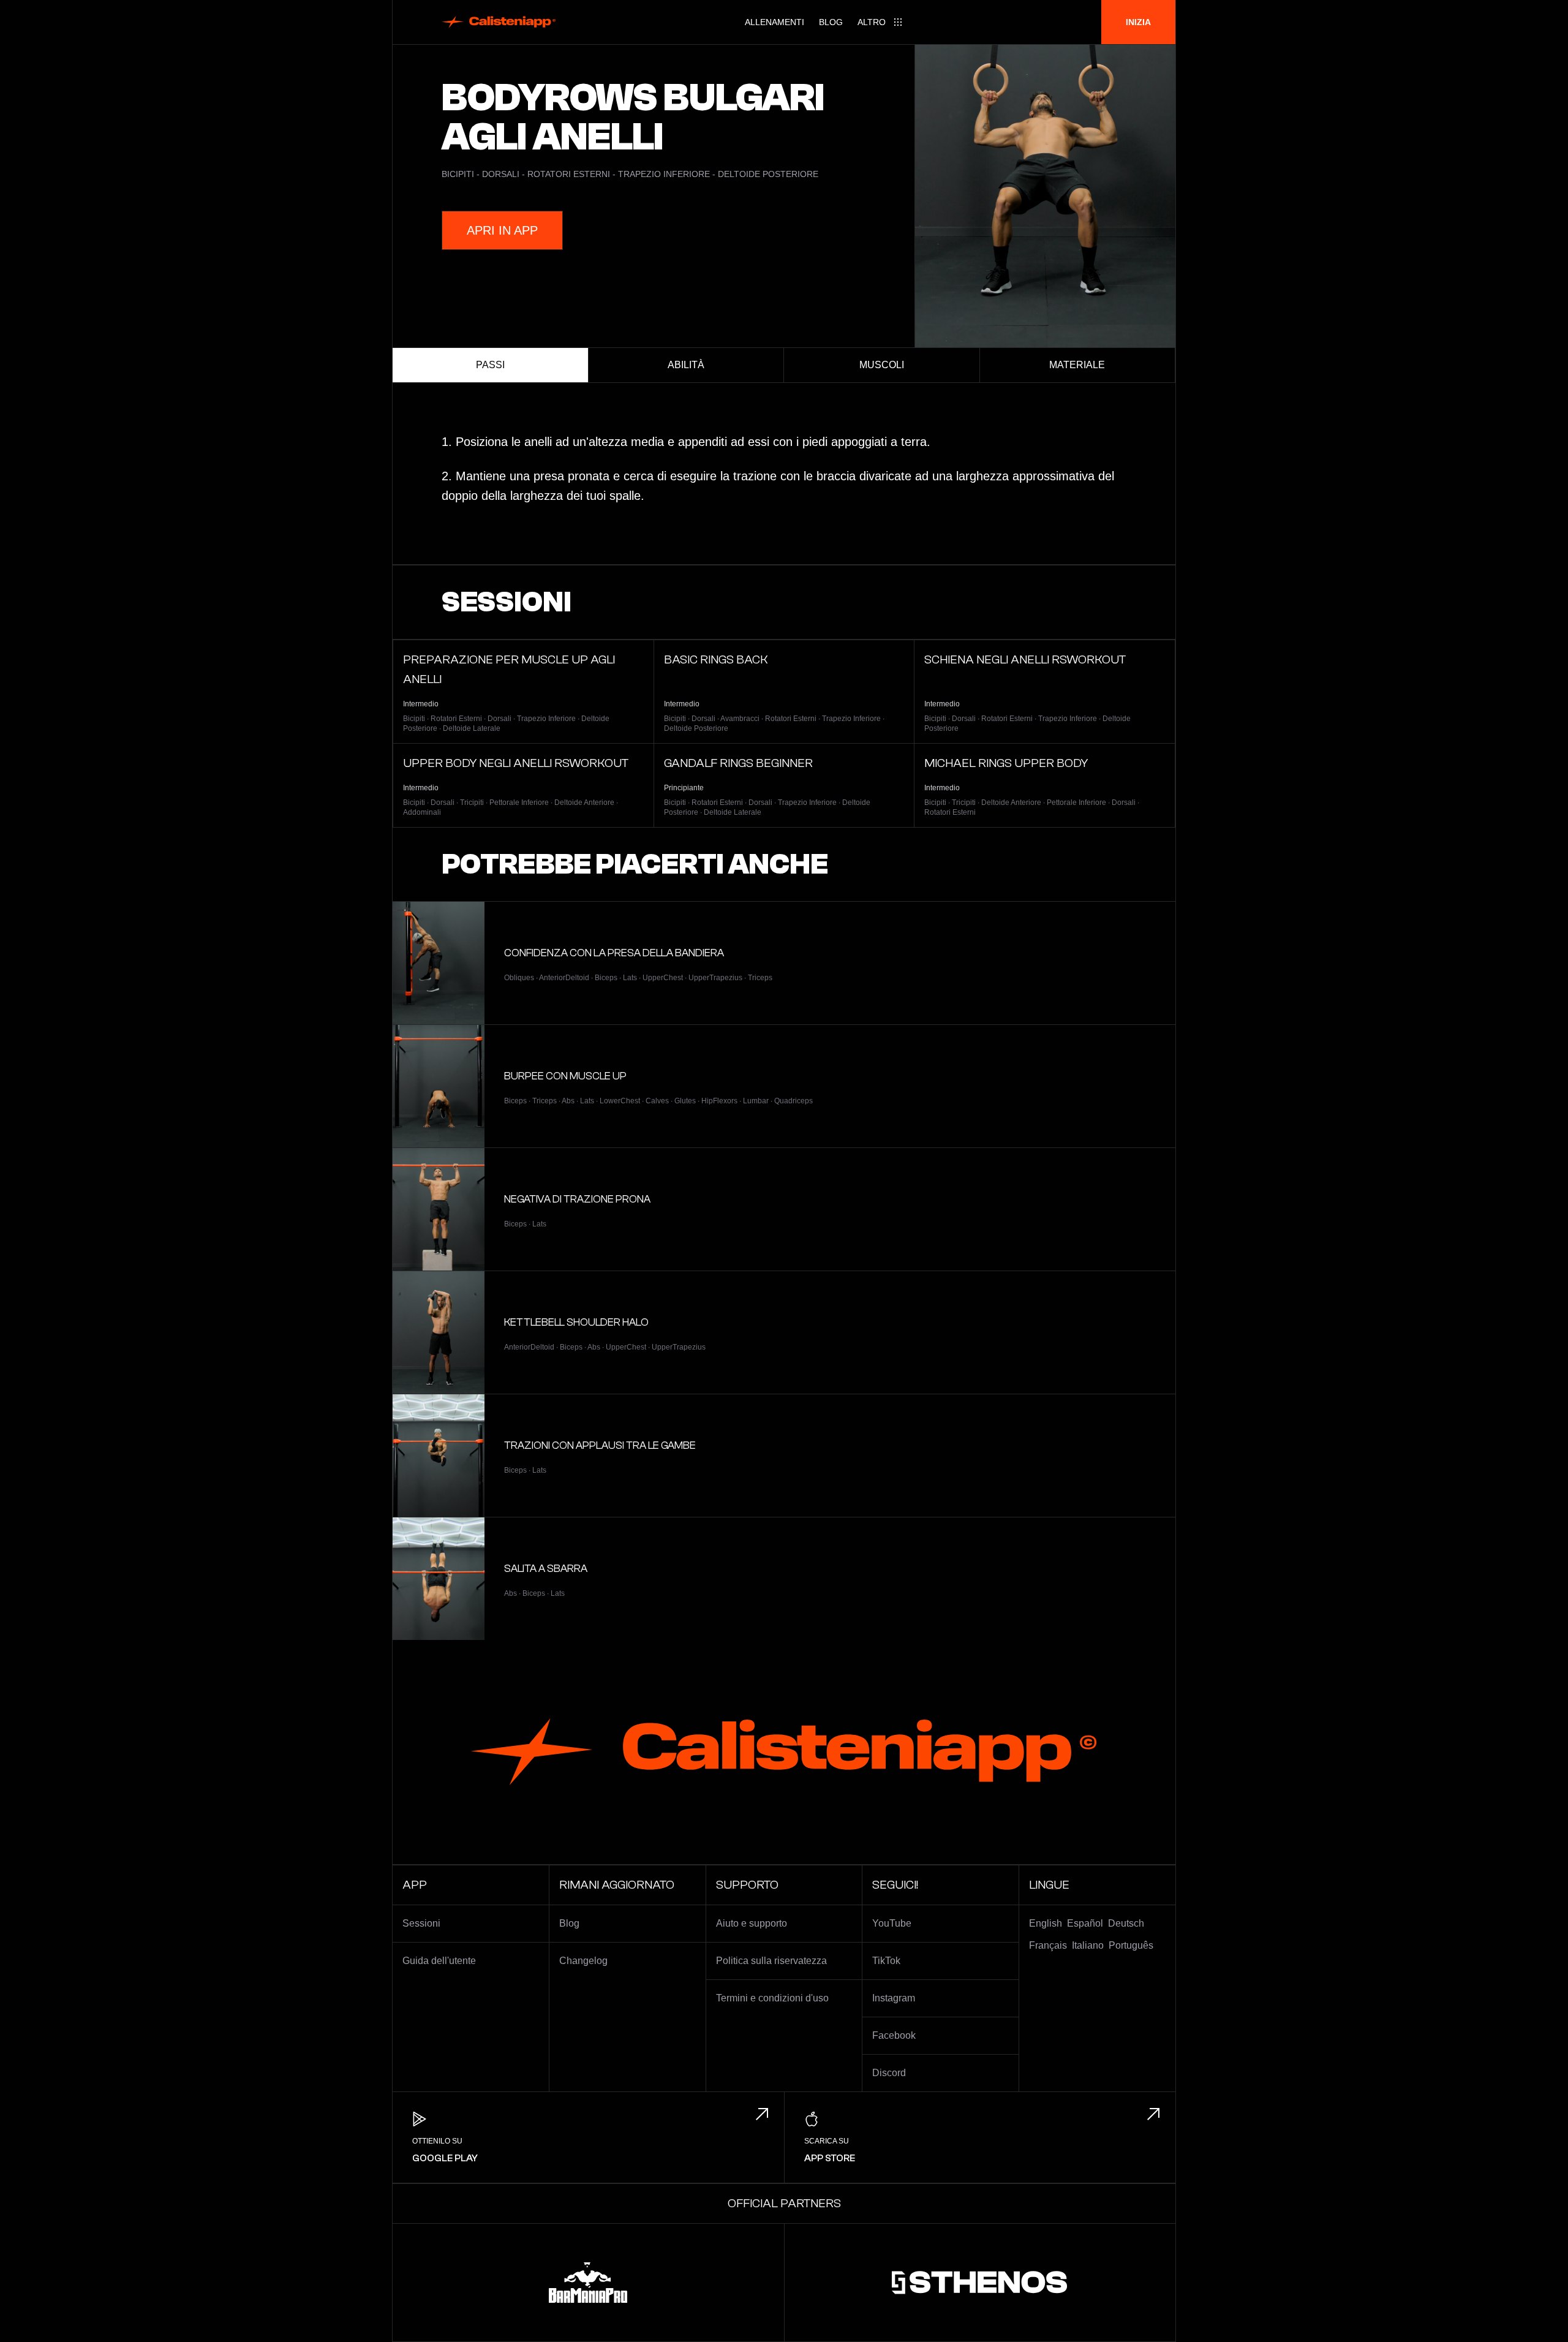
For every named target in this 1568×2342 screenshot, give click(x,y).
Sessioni (421, 1923)
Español (1085, 1923)
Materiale (1077, 365)
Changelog (583, 1961)
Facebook (894, 2035)
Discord (889, 2073)
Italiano (1088, 1945)
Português (1131, 1945)
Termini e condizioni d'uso (772, 1998)
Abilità (686, 365)
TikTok (886, 1961)
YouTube (892, 1923)
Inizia (1138, 22)
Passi (490, 365)
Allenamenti (775, 22)
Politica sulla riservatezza (771, 1961)
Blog (831, 22)
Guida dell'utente (439, 1961)
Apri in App (502, 230)
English (1046, 1923)
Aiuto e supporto (752, 1923)
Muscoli (882, 365)
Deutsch (1126, 1923)
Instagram (894, 1998)
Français (1048, 1945)
